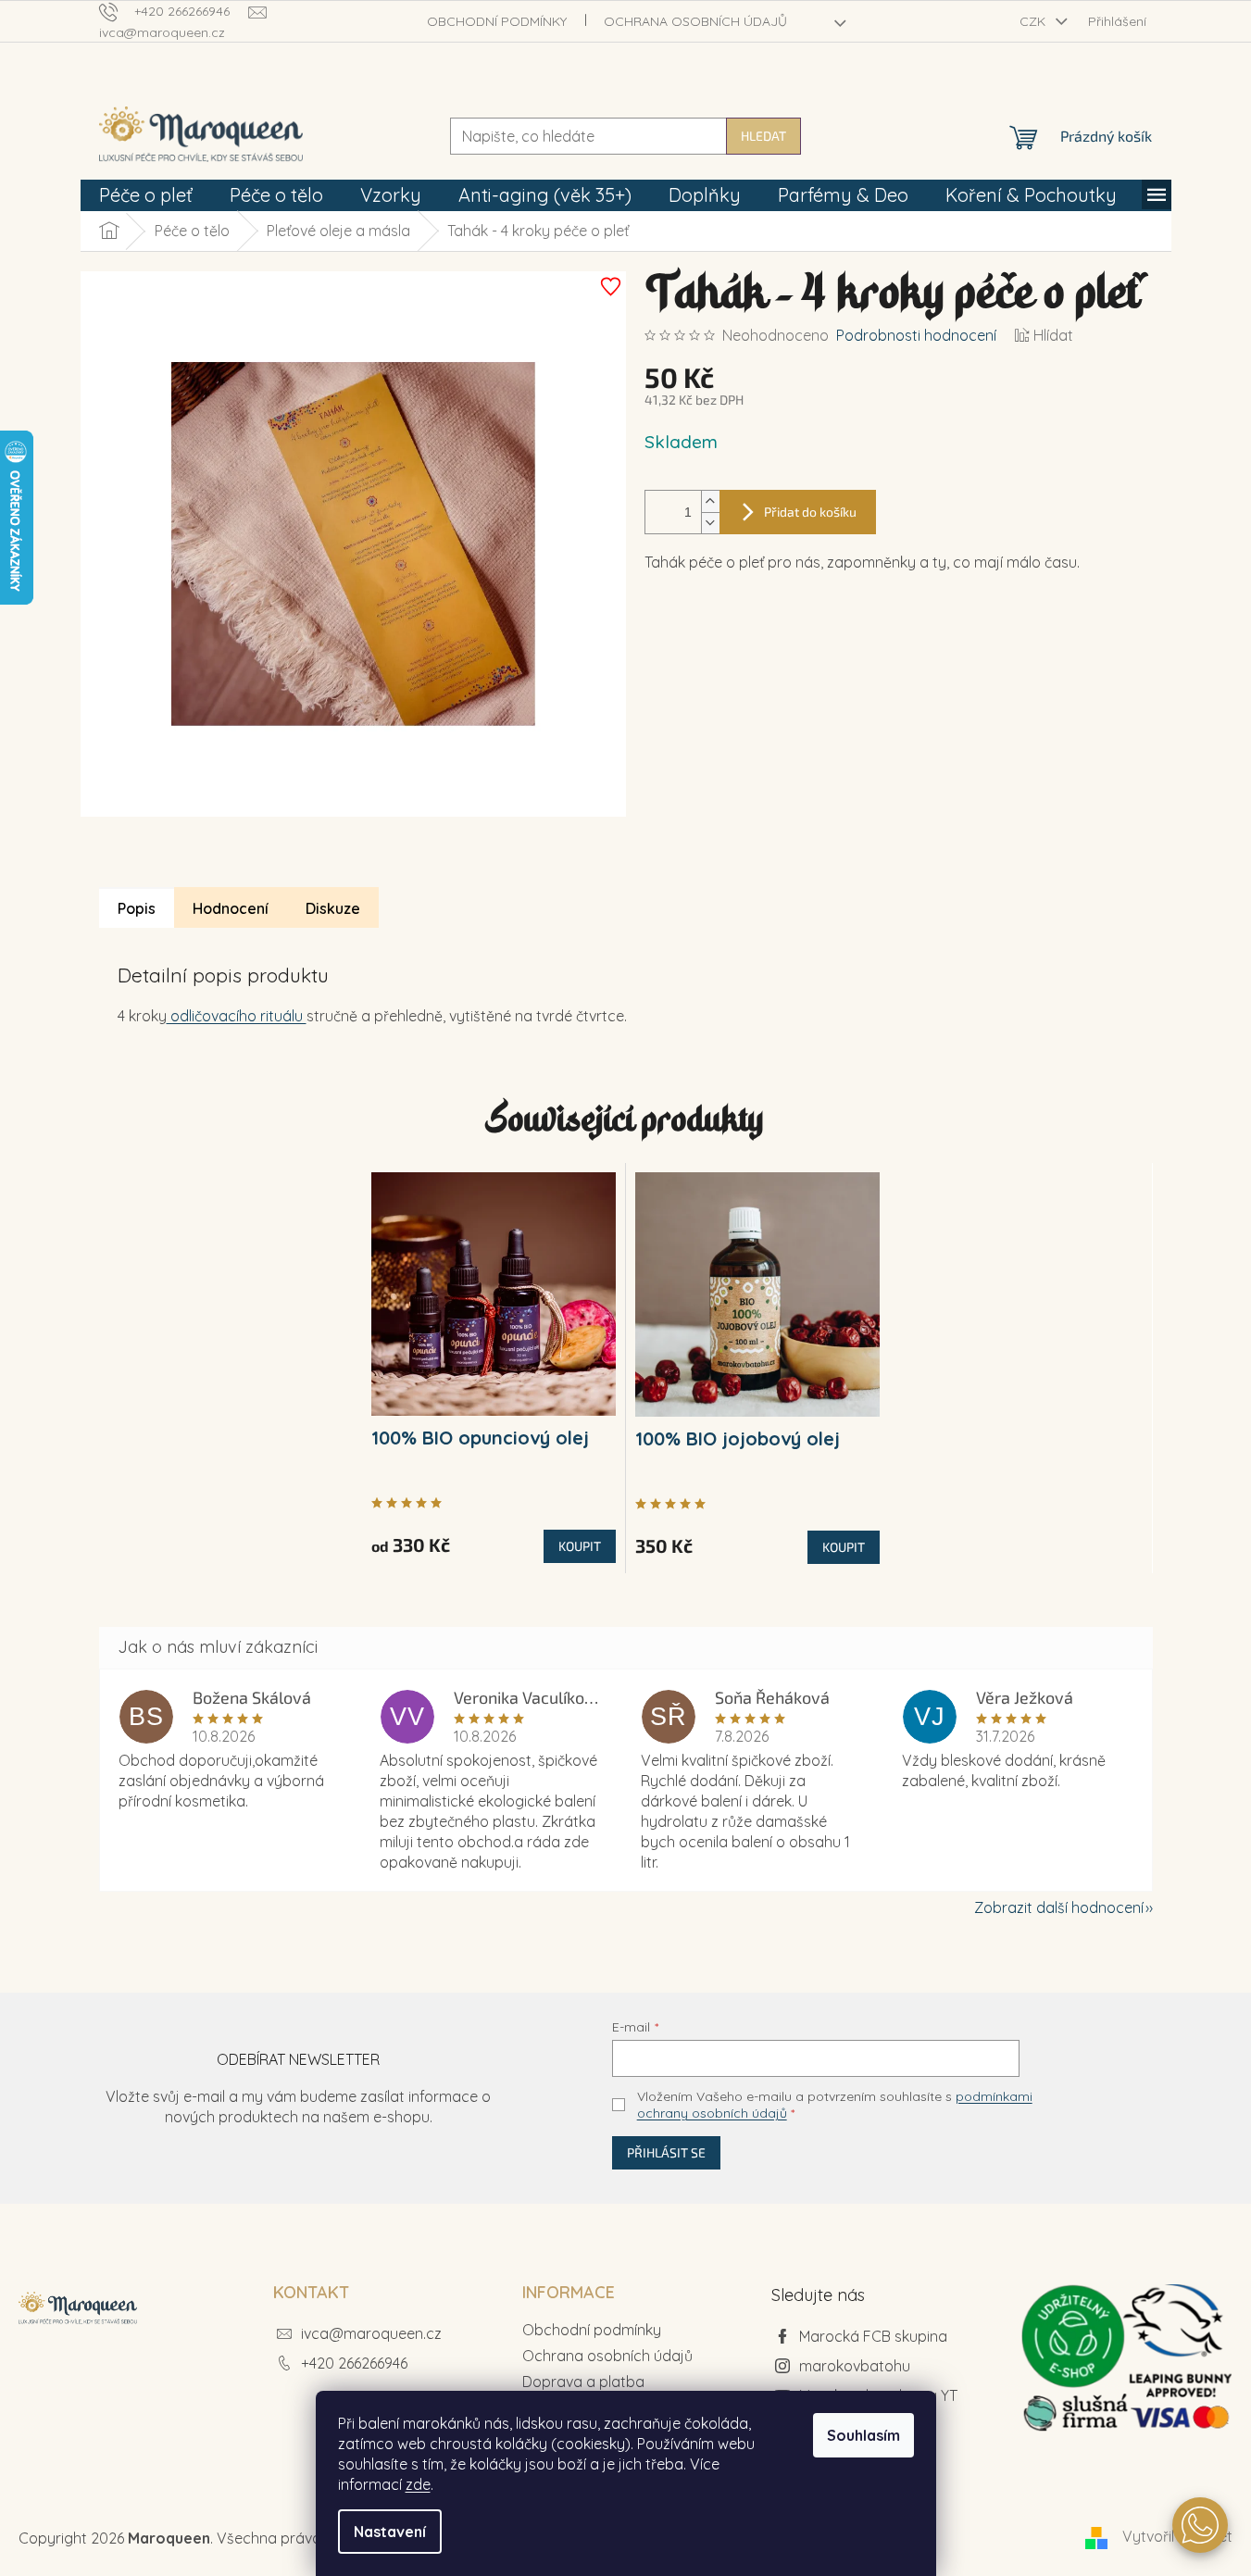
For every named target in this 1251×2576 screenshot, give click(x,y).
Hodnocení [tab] (231, 908)
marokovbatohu (855, 2366)
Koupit (580, 1546)
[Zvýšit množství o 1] (710, 501)
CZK (1034, 21)
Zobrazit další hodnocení (1059, 1907)
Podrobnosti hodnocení (916, 335)
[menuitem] (146, 195)
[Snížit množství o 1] (710, 523)
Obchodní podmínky (497, 21)
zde (418, 2484)
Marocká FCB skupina (873, 2336)
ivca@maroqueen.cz (371, 2333)
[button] (1200, 2525)
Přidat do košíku (810, 512)
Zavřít (749, 656)
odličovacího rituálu (237, 1016)
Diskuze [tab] (333, 908)
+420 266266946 (354, 2363)
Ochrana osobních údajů (695, 21)
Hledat (763, 136)
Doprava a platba (583, 2382)
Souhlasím (863, 2435)
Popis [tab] (137, 908)
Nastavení (390, 2532)
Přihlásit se (666, 2152)
